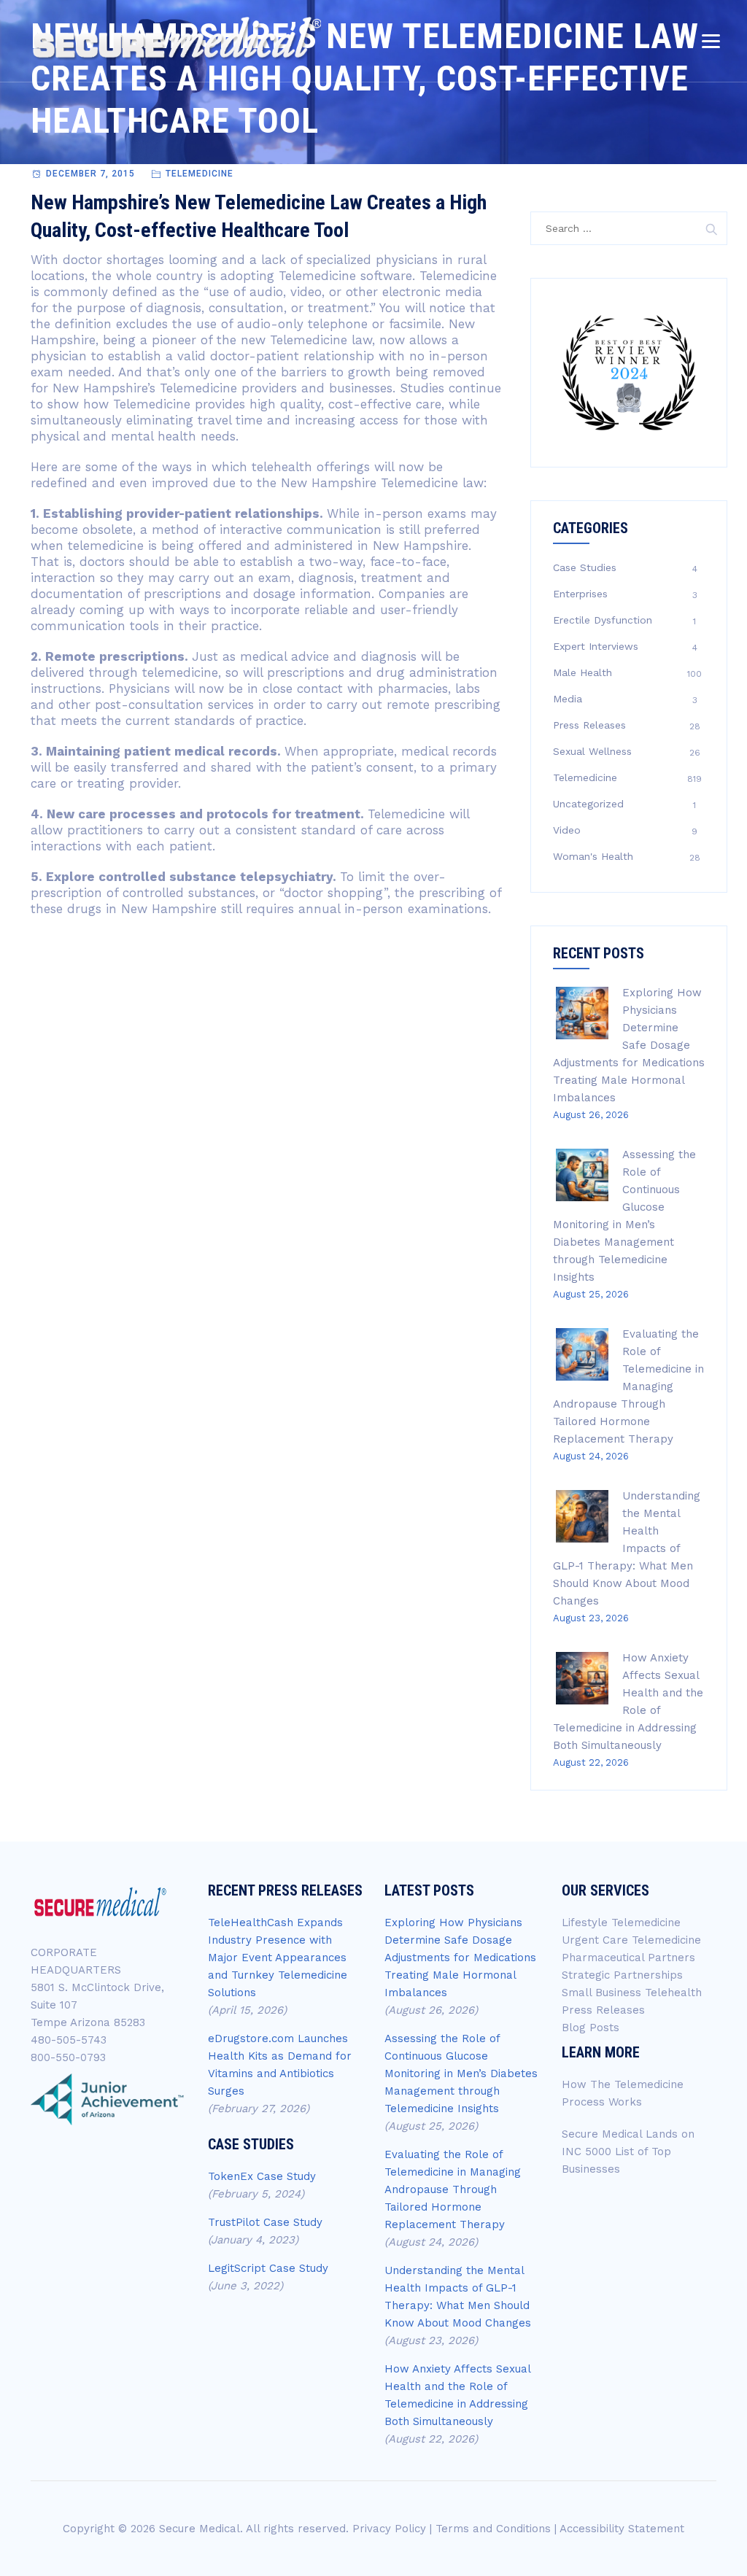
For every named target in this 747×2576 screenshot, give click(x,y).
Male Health (582, 672)
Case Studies (585, 567)
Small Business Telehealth (632, 1993)
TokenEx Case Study (262, 2176)
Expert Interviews (596, 646)
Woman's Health (593, 856)
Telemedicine (200, 174)
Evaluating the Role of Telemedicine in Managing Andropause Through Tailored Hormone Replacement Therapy (628, 1386)
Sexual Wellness (592, 751)
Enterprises (580, 594)
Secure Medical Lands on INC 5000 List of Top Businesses (628, 2152)
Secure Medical (200, 2529)
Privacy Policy (389, 2529)
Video (567, 830)
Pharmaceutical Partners (628, 1958)
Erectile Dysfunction (603, 620)
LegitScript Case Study (268, 2268)
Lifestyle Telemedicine (621, 1923)
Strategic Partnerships (622, 1975)
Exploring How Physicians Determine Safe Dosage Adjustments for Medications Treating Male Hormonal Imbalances (629, 1045)
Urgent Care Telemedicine (631, 1940)
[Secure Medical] (177, 38)
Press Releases (589, 725)
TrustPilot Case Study (265, 2222)
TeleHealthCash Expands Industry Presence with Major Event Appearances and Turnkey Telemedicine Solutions (278, 1958)
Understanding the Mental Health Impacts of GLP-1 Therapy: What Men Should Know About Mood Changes (627, 1548)
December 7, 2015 (90, 174)
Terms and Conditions (493, 2529)
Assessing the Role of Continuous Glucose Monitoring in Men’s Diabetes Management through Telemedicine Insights (461, 2073)
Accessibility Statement (622, 2529)
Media (568, 699)
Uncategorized (588, 804)
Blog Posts (591, 2028)
